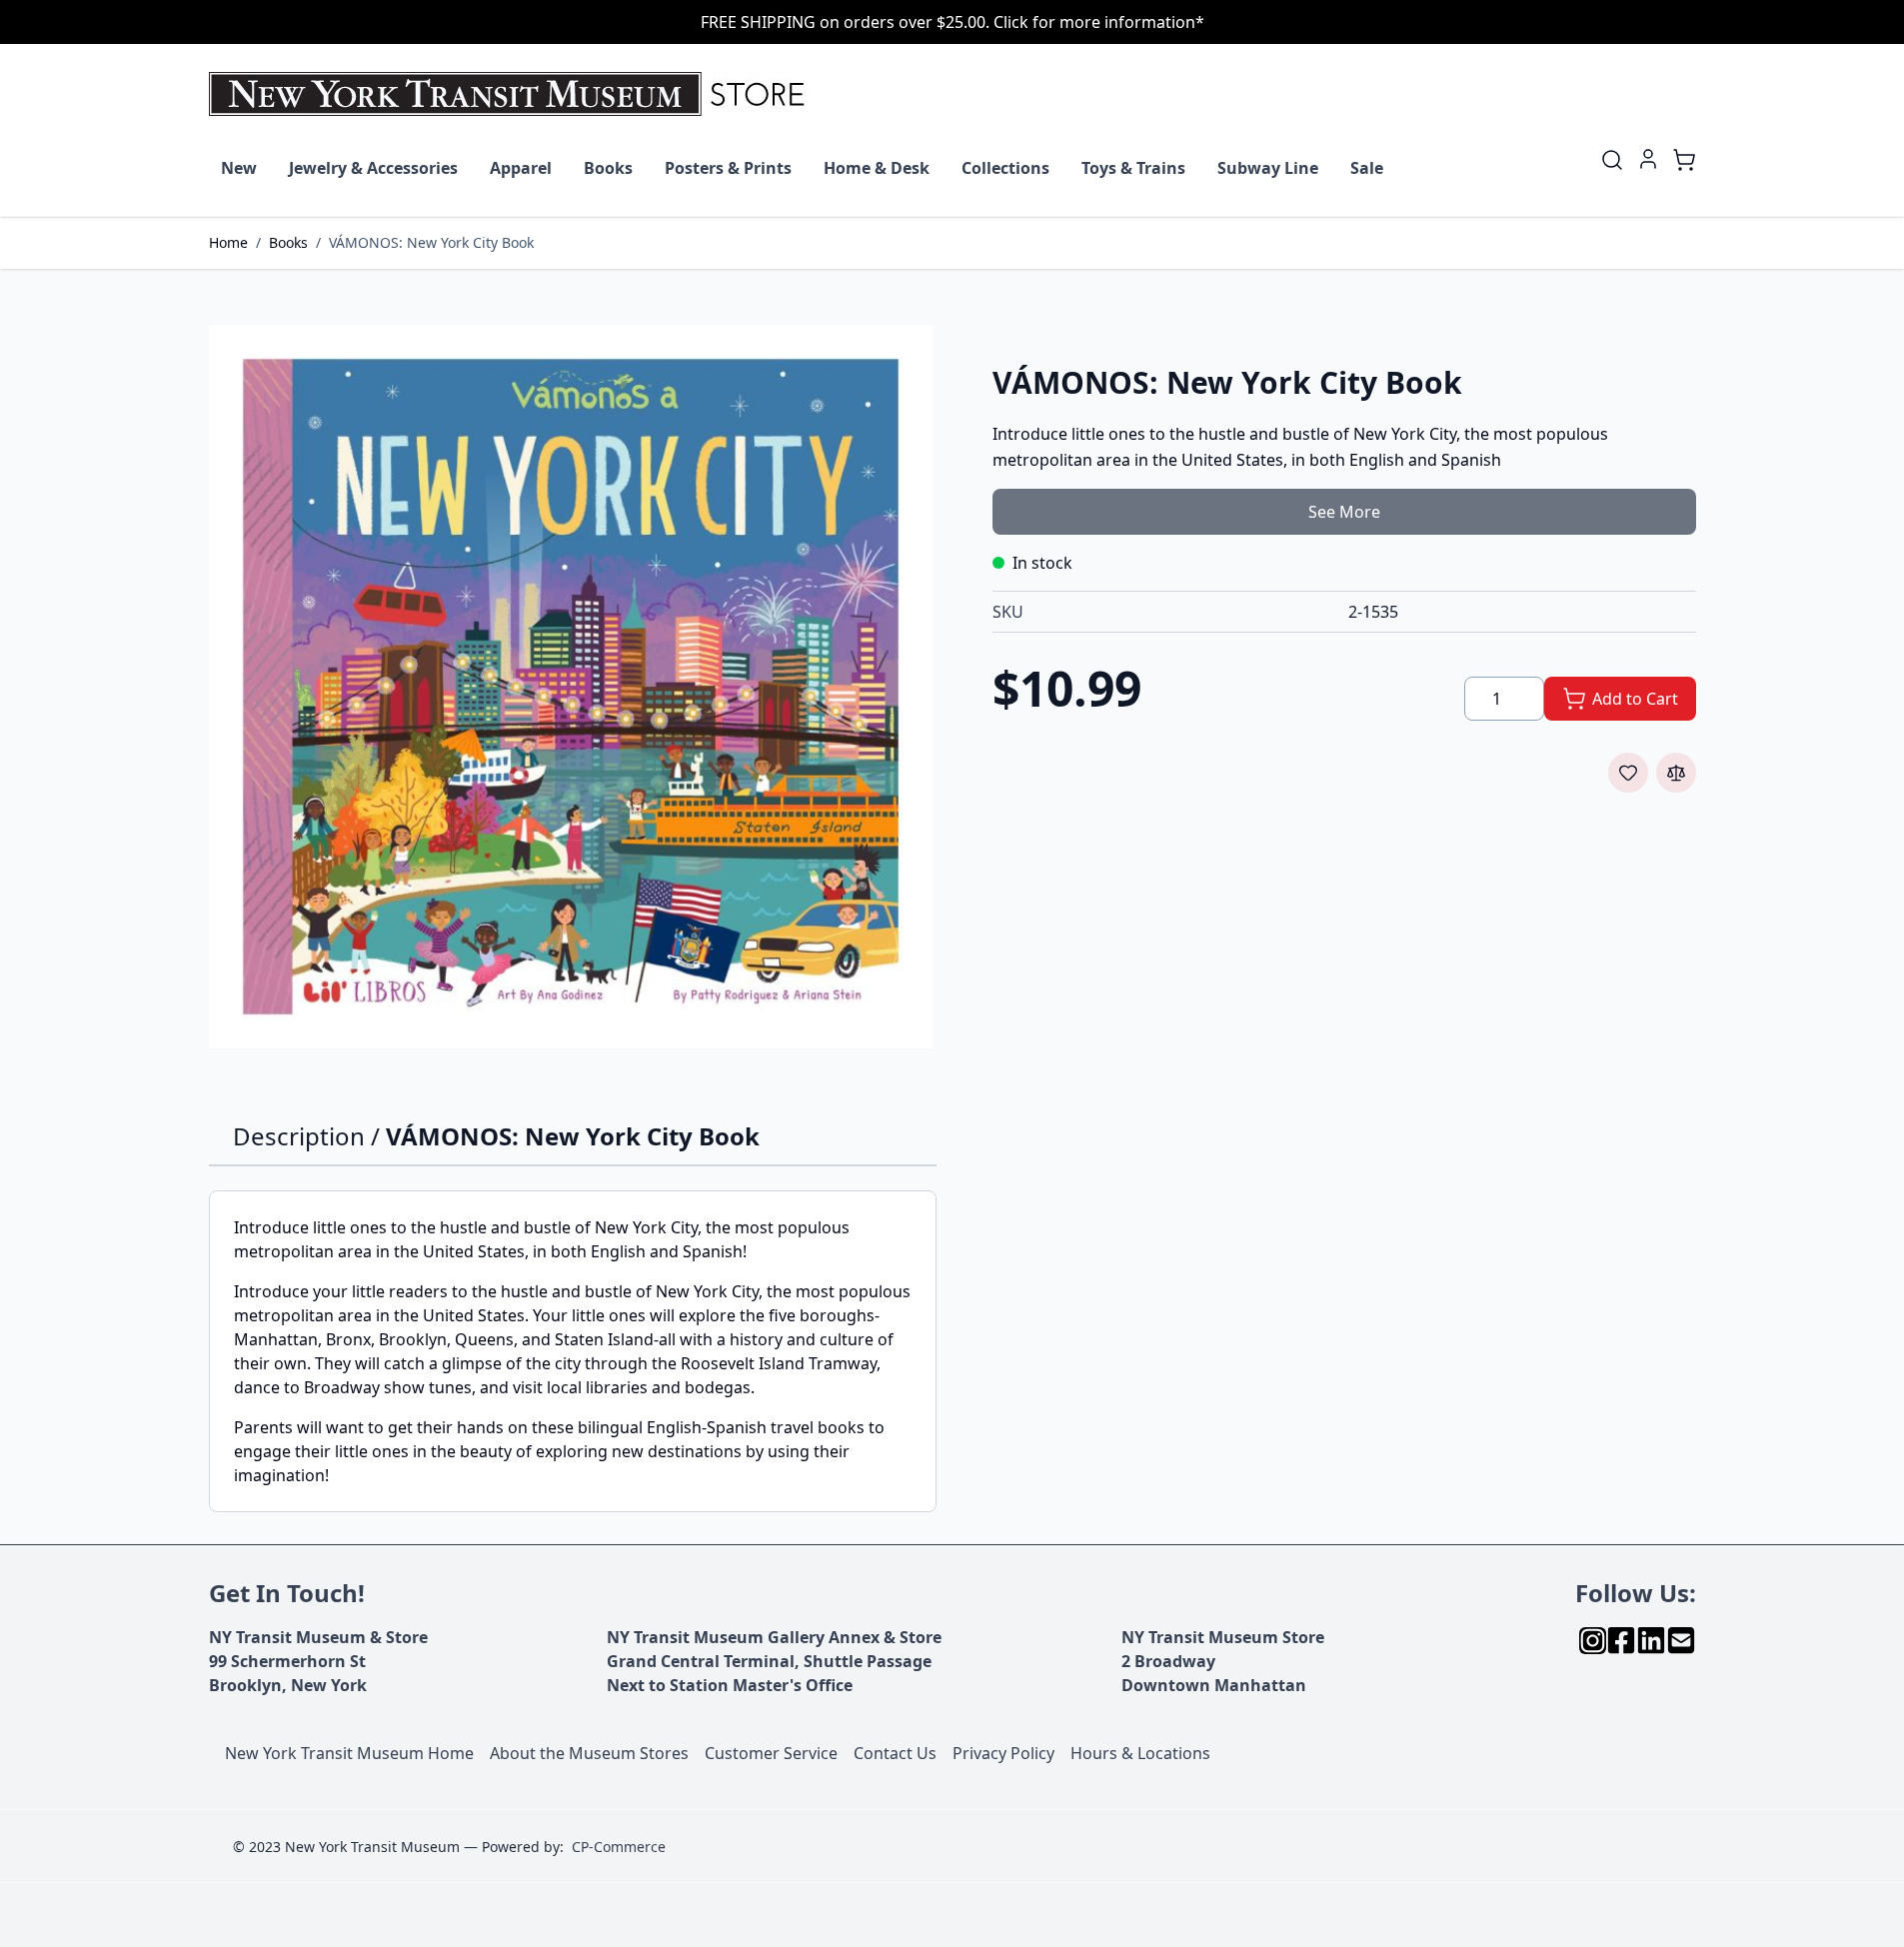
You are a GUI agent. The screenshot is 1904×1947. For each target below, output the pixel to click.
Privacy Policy (1003, 1753)
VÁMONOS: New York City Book (431, 242)
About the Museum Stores (589, 1753)
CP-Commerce (619, 1847)
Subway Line (1268, 168)
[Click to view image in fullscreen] (571, 687)
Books (608, 168)
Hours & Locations (1140, 1753)
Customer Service (771, 1753)
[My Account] (1648, 159)
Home (228, 242)
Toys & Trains (1133, 168)
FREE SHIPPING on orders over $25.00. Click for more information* (952, 22)
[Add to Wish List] (1628, 773)
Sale (1367, 168)
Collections (1005, 168)
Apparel (521, 168)
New (239, 168)
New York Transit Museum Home (349, 1753)
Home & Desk (877, 168)
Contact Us (895, 1753)
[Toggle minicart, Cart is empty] (1684, 160)
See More (1344, 512)
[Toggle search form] (1612, 160)
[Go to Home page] (511, 94)
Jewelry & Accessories (373, 168)
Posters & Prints (728, 168)
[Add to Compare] (1676, 773)
